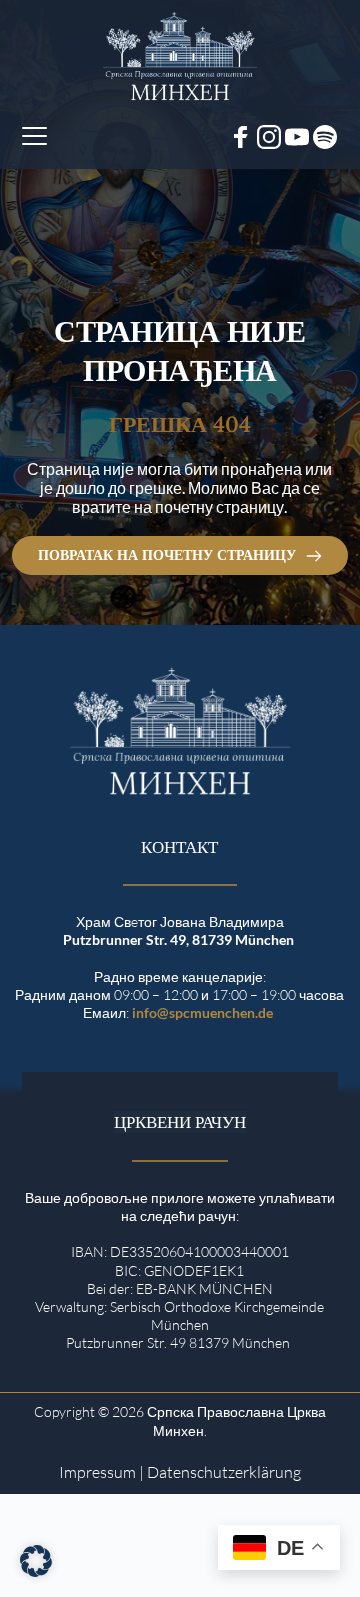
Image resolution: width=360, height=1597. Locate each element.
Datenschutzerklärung (224, 1472)
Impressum (97, 1472)
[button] (34, 135)
